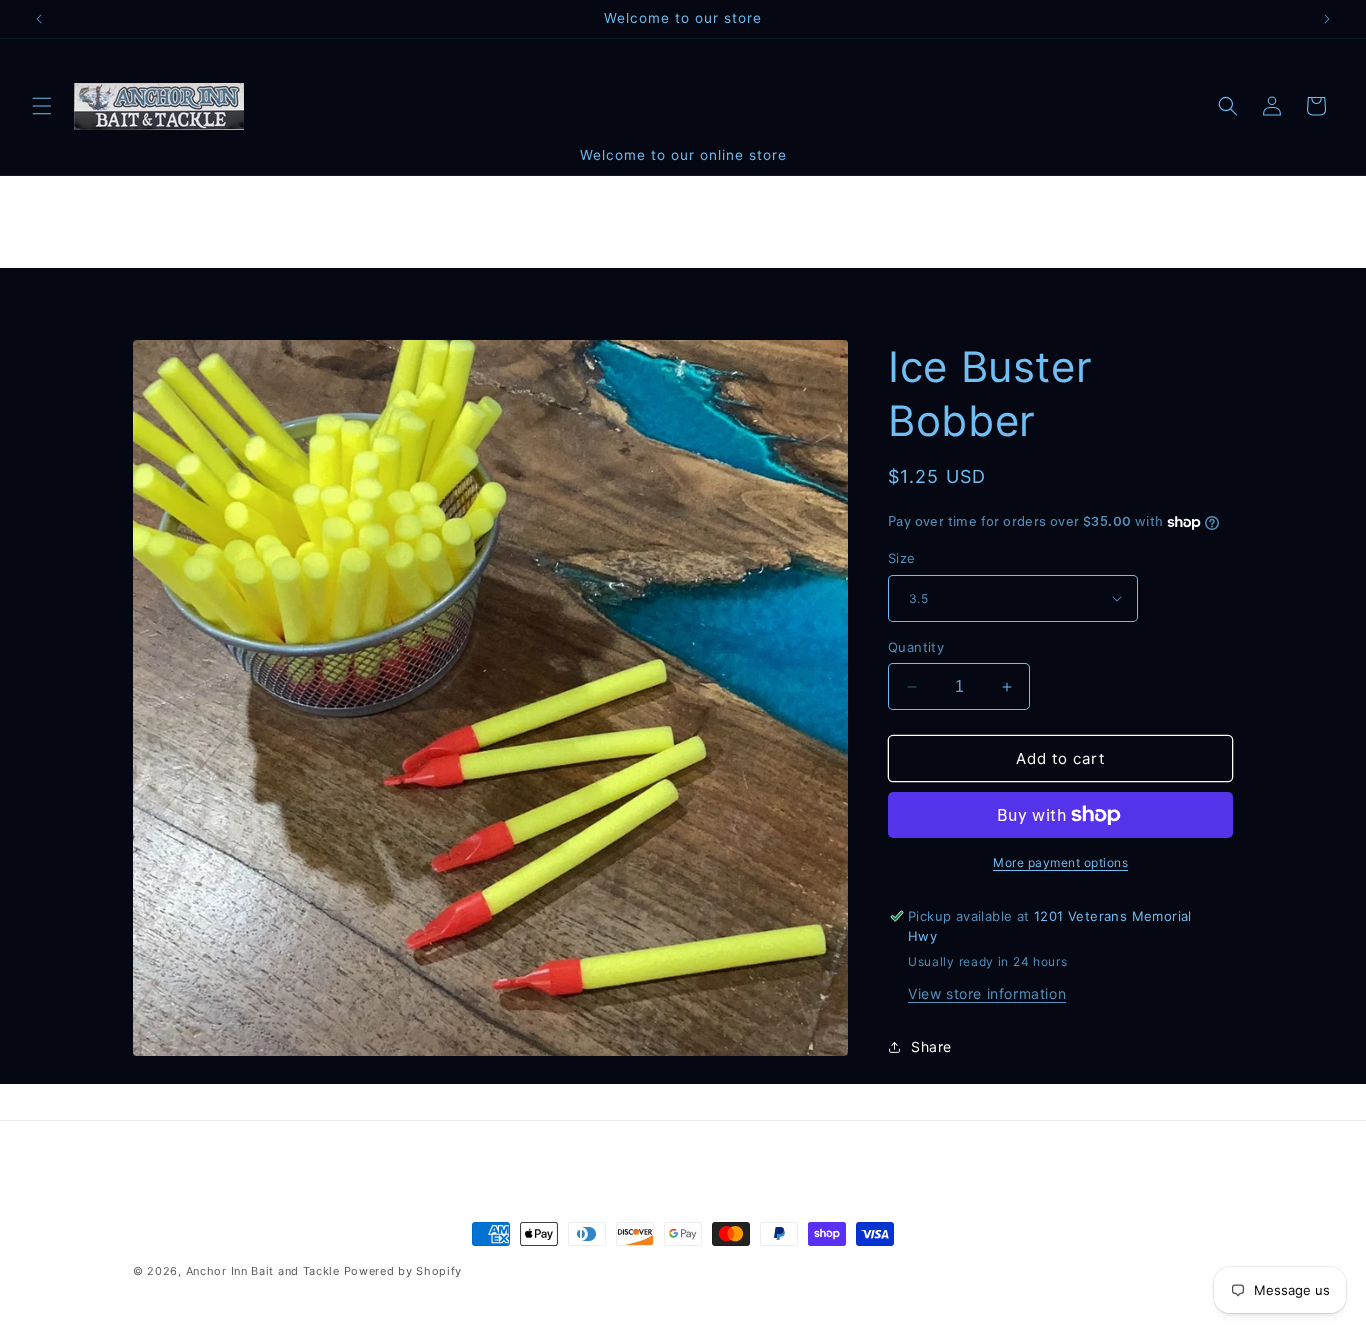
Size (902, 558)
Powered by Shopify (403, 1271)
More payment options (1060, 862)
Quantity (916, 647)
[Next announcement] (1327, 19)
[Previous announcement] (39, 19)
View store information (987, 993)
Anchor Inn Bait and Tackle (263, 1271)
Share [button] (931, 1046)
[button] (42, 106)
